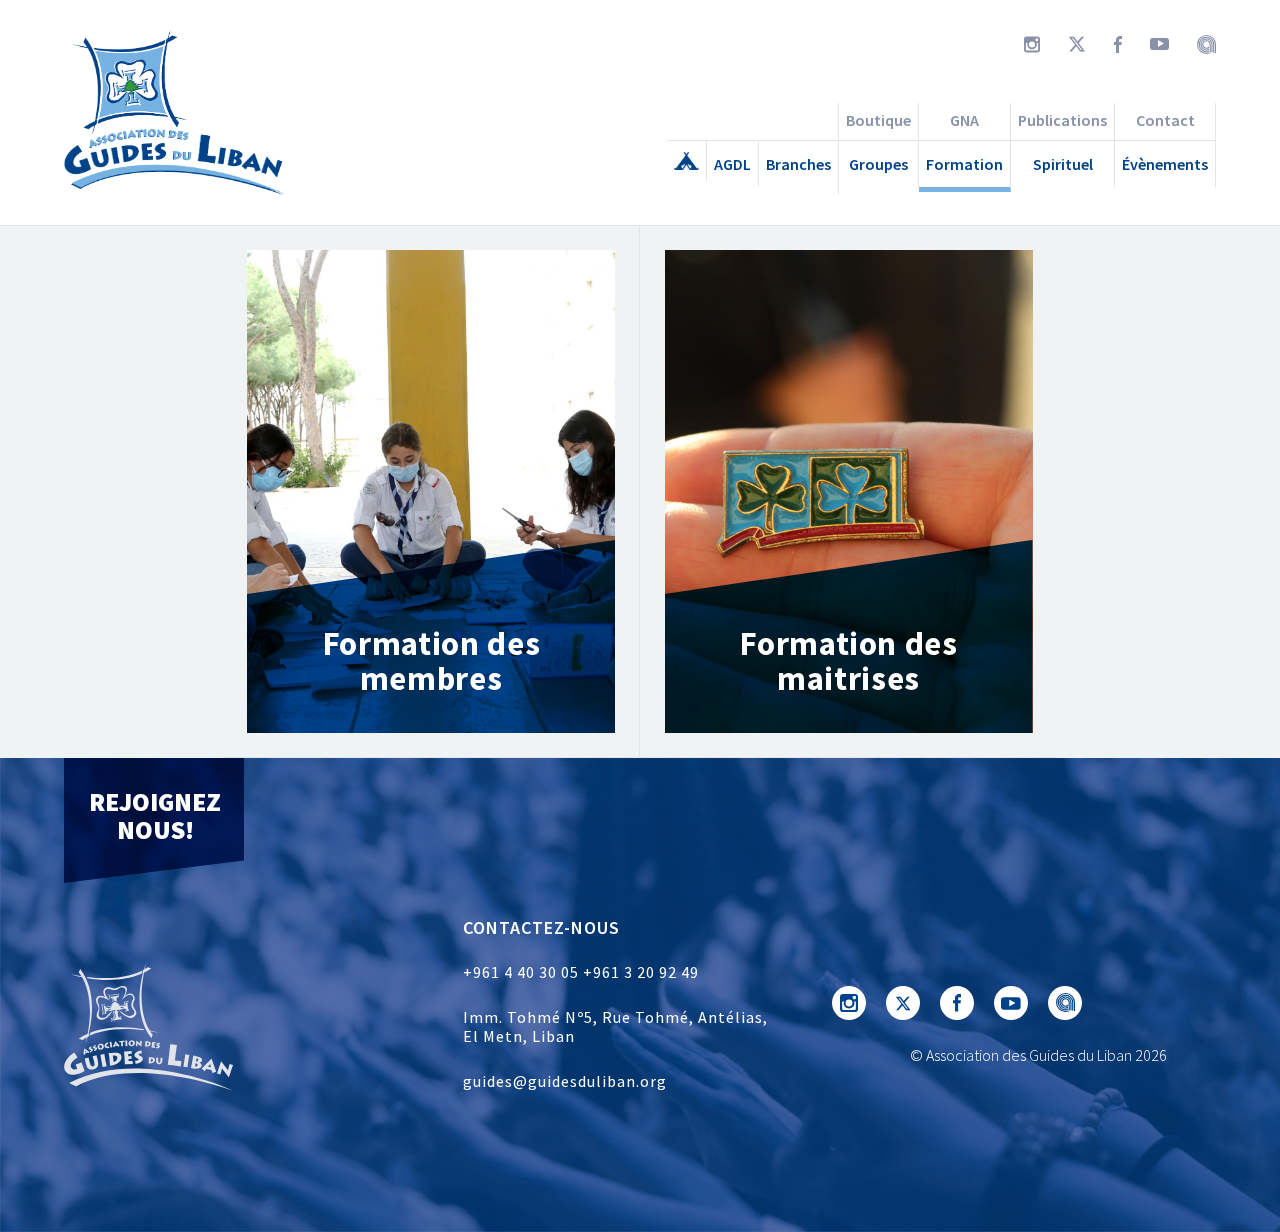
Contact (1165, 120)
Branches (798, 164)
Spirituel (1063, 164)
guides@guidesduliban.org (565, 1081)
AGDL (732, 164)
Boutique (878, 120)
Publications (1062, 120)
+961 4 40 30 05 (521, 972)
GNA (964, 120)
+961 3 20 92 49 (641, 972)
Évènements (1165, 164)
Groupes (878, 164)
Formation (964, 164)
